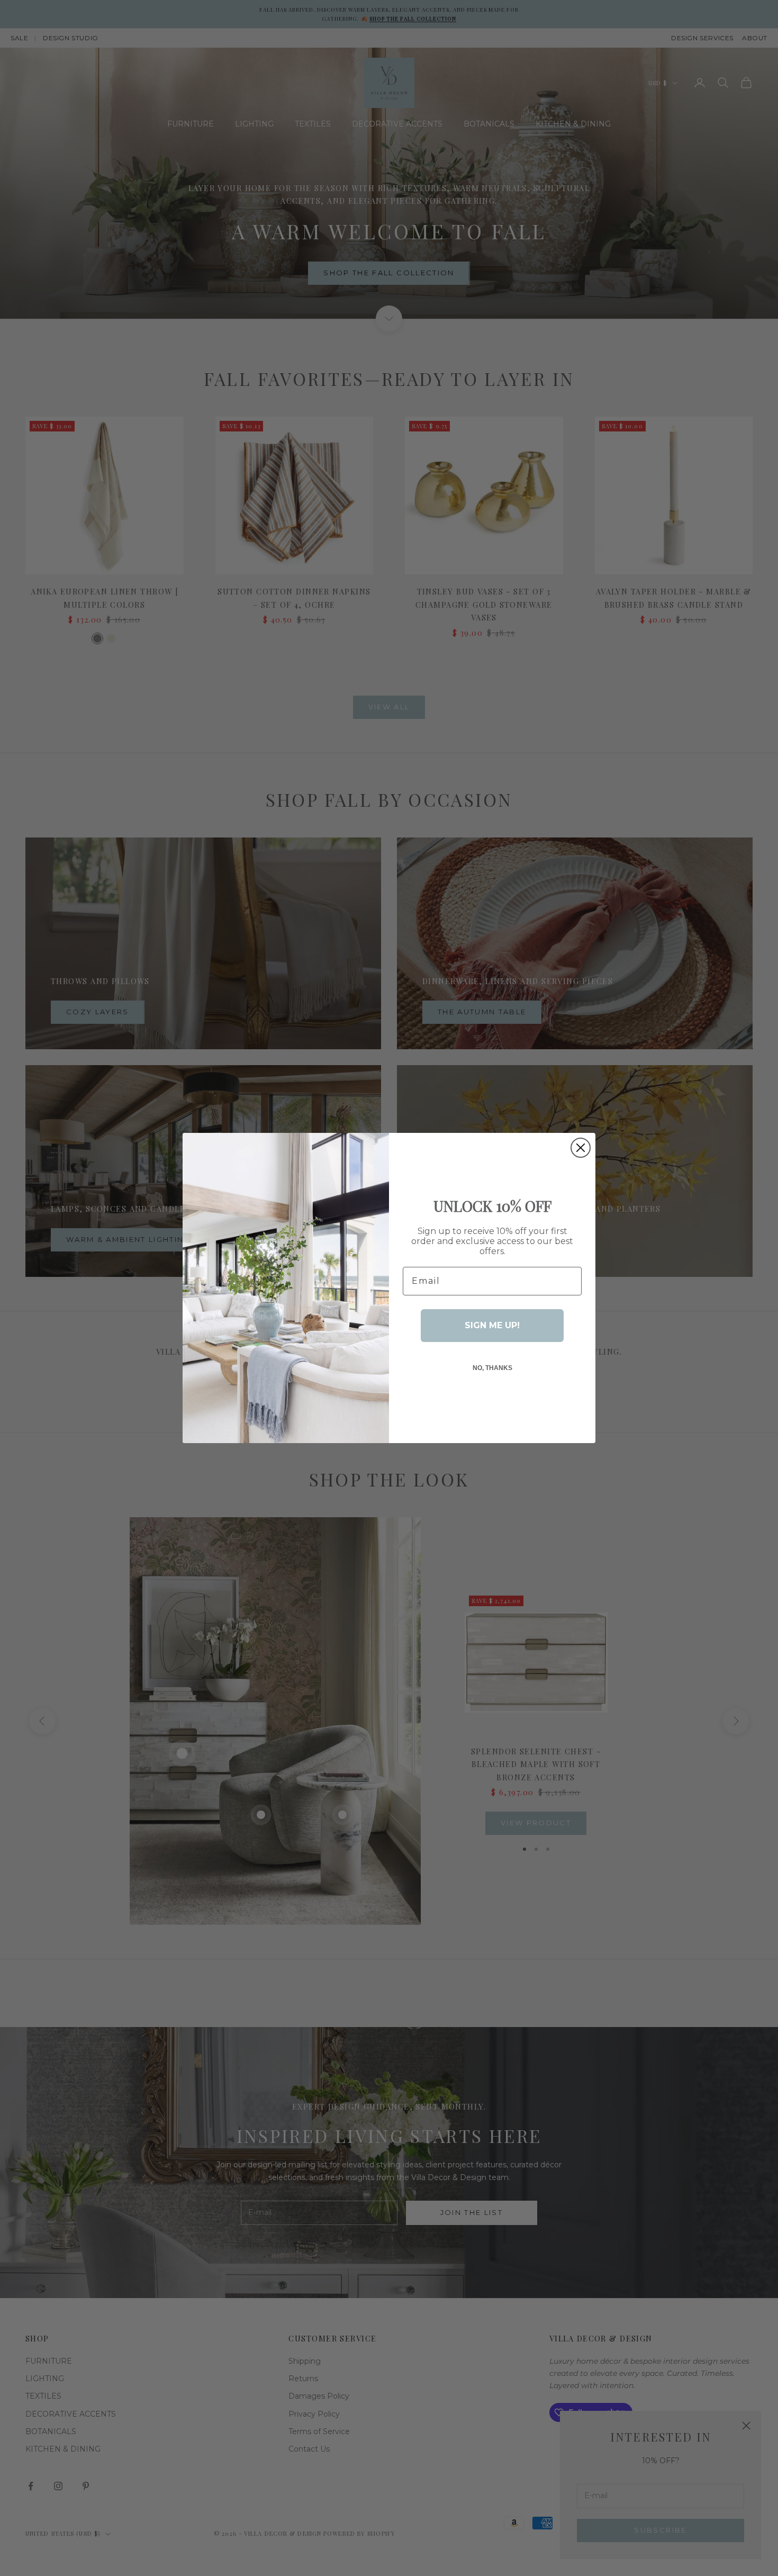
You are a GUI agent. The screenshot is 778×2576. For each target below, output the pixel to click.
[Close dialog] (581, 1148)
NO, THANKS (492, 1368)
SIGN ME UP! (492, 1325)
